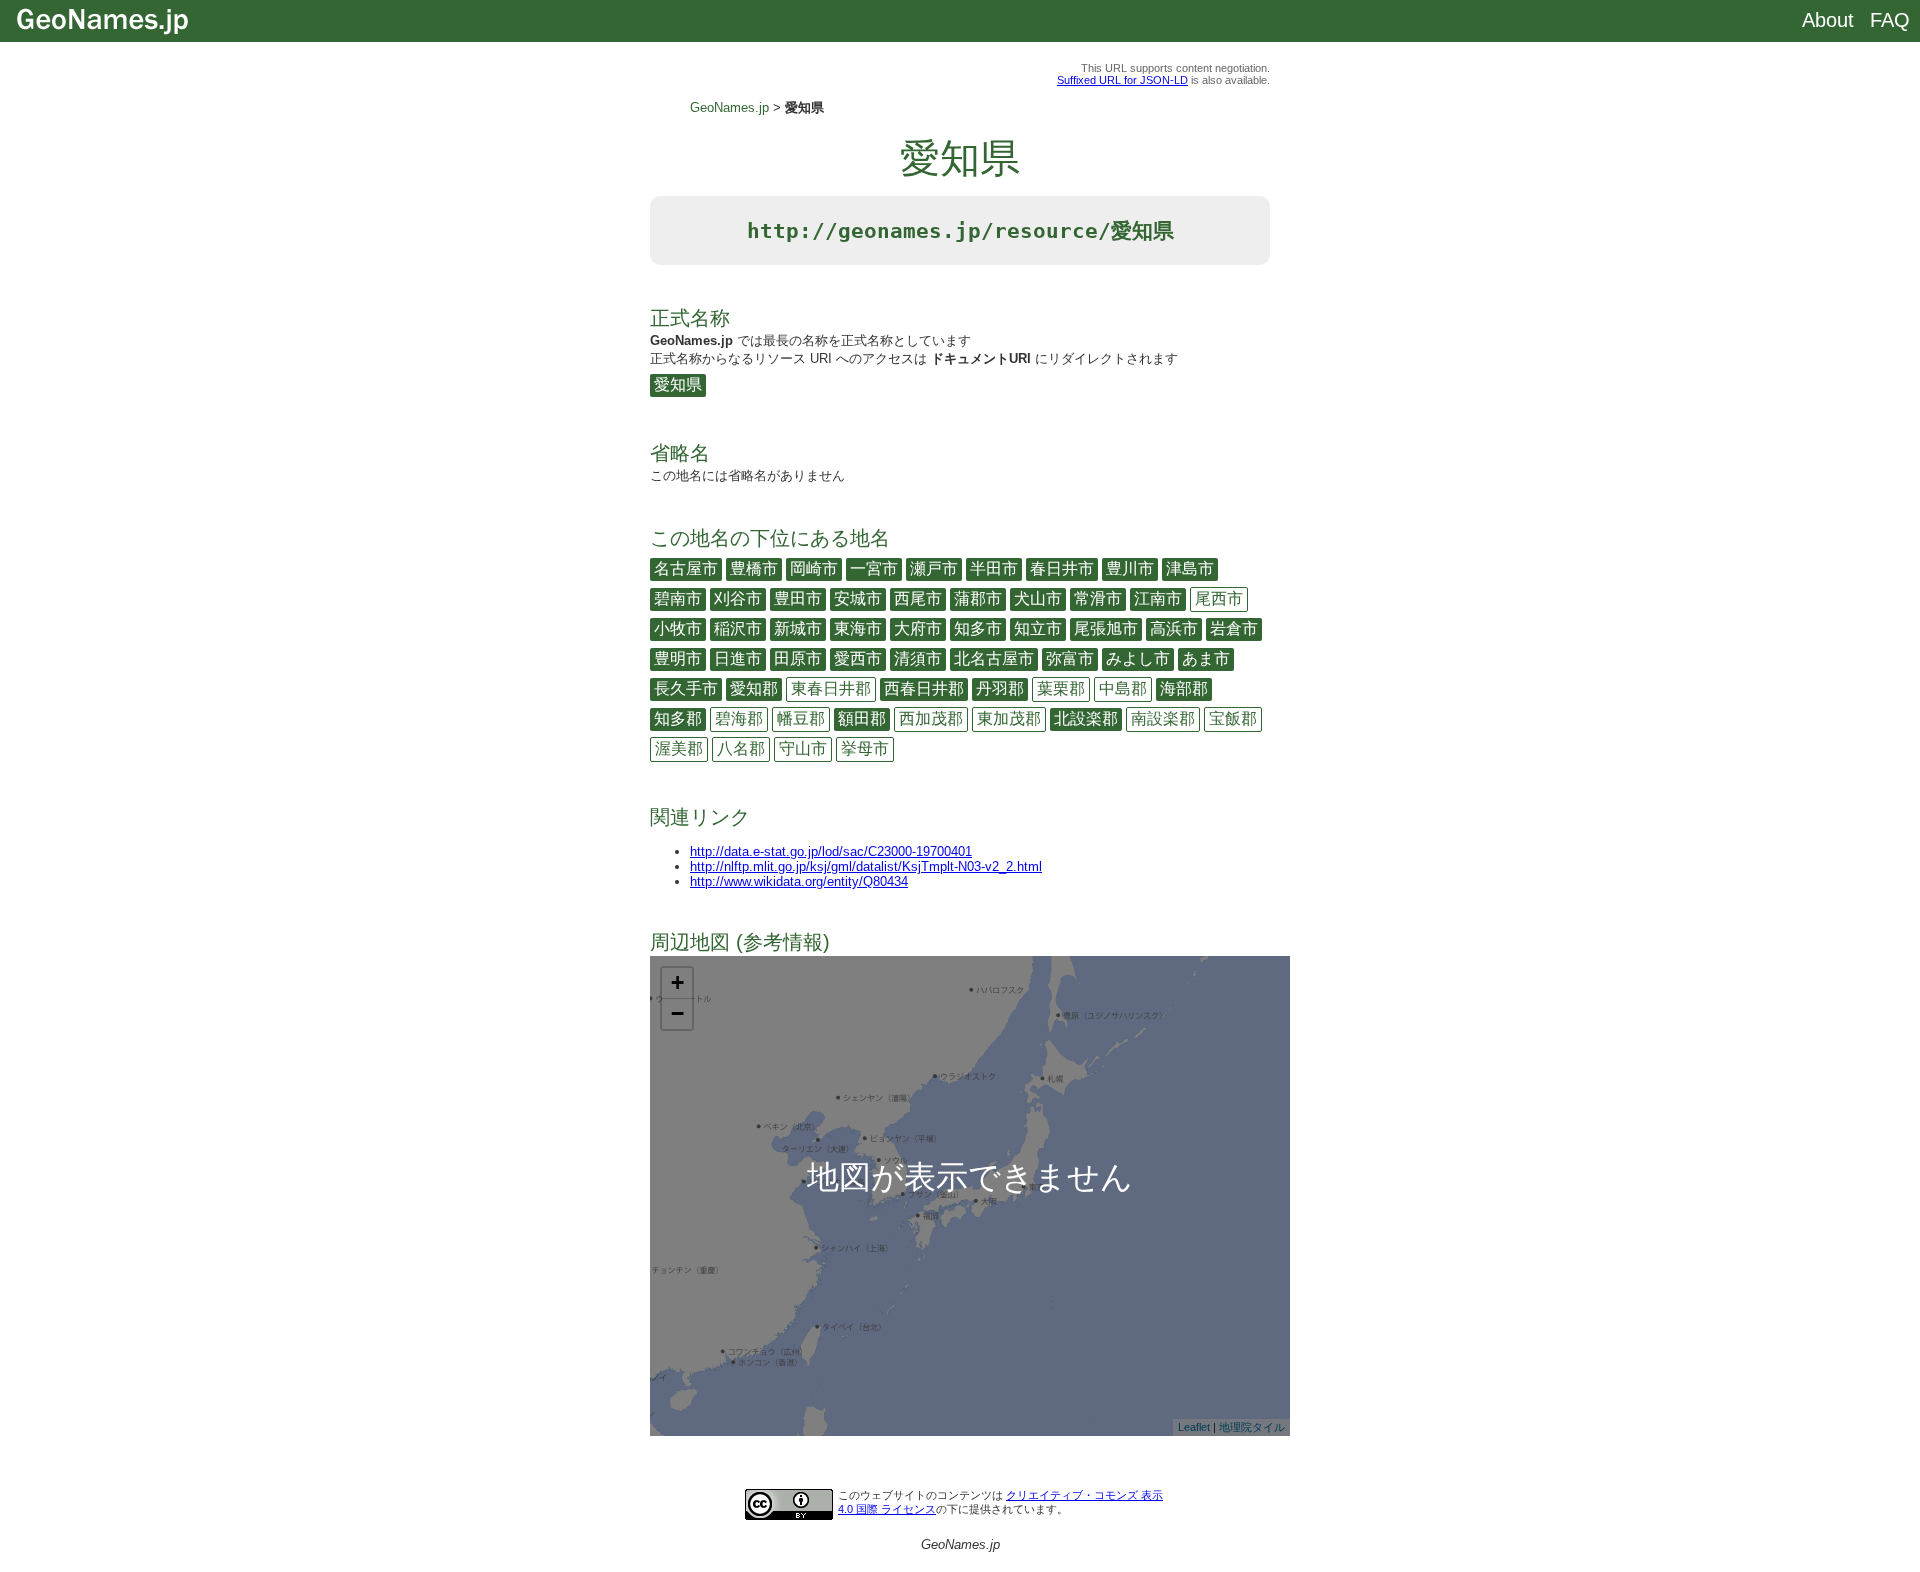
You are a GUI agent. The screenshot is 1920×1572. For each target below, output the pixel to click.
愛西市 (858, 658)
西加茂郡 (931, 718)
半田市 (994, 568)
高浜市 (1174, 628)
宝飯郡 (1233, 718)
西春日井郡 (924, 688)
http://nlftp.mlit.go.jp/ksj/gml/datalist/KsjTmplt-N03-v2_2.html (866, 866)
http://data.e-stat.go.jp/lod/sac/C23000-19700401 (831, 851)
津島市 (1190, 568)
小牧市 (678, 628)
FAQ (1890, 20)
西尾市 (918, 598)
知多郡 (678, 718)
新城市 (798, 628)
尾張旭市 (1106, 628)
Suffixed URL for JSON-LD (1122, 80)
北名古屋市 (994, 658)
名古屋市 (686, 568)
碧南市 (678, 598)
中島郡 (1123, 688)
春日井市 (1062, 568)
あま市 (1206, 658)
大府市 (918, 628)
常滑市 (1098, 598)
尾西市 (1219, 598)
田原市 (798, 658)
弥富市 (1070, 658)
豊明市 (678, 658)
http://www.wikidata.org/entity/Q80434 (799, 881)
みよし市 (1138, 658)
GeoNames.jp (729, 107)
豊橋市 (754, 568)
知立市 (1038, 628)
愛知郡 (754, 688)
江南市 (1158, 598)
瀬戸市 (934, 568)
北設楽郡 (1086, 718)
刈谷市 (738, 598)
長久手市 (686, 688)
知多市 (978, 628)
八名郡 (741, 748)
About (1828, 20)
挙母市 (865, 748)
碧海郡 (739, 718)
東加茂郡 (1009, 718)
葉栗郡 (1061, 688)
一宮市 (874, 568)
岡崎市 (814, 568)
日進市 (738, 658)
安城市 (858, 598)
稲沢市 (738, 628)
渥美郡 (679, 748)
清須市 (918, 658)
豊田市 (798, 598)
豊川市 (1130, 568)
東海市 (858, 628)
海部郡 (1184, 688)
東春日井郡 (831, 688)
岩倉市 (1234, 628)
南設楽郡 (1163, 718)
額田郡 (862, 718)
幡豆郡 (801, 718)
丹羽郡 (1000, 688)
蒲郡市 (978, 598)
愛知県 (678, 384)
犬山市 (1038, 598)
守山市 (803, 748)
